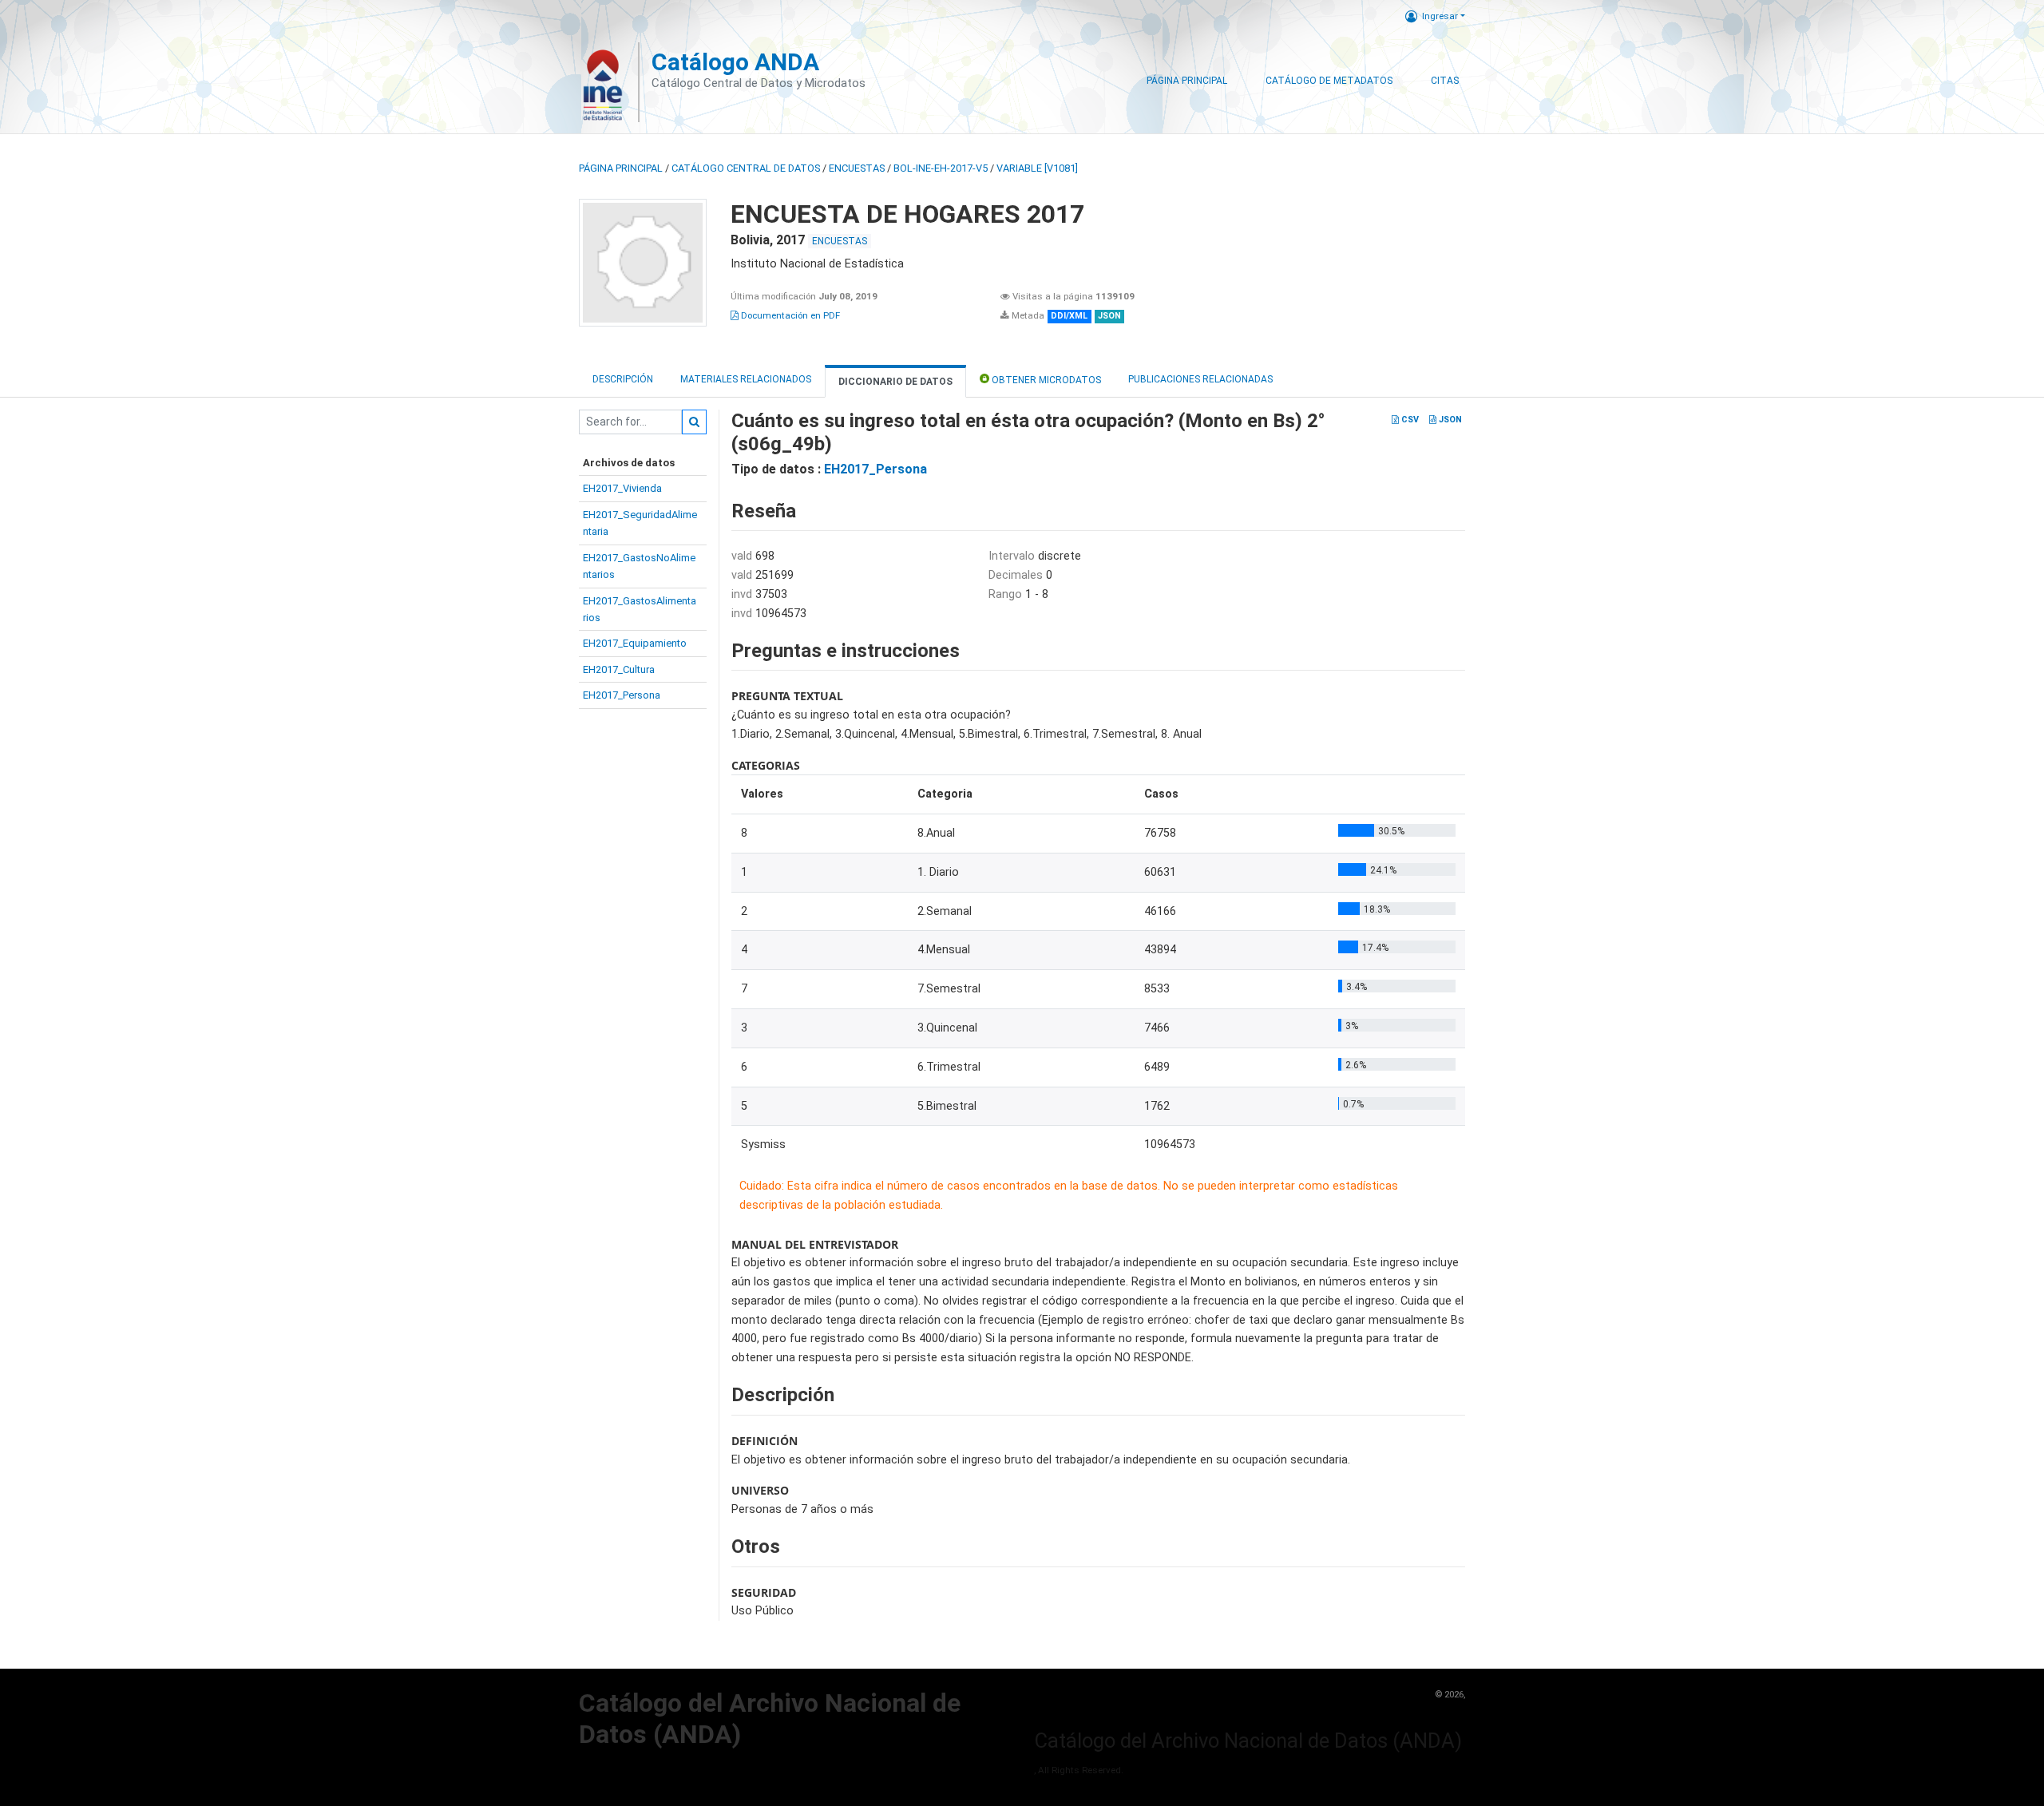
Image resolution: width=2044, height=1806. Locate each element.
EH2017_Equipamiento (635, 643)
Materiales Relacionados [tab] (746, 379)
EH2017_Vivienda (622, 488)
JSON (1449, 420)
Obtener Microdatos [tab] (1045, 380)
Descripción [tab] (623, 379)
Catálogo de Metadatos (1329, 81)
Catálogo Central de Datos (746, 168)
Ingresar (1440, 16)
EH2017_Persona (622, 695)
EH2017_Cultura (619, 669)
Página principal (621, 168)
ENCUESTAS (857, 168)
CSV (1409, 420)
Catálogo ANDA (735, 62)
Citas (1445, 81)
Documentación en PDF (789, 315)
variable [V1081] (1037, 168)
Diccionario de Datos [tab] (895, 382)
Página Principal (1187, 81)
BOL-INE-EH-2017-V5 (941, 168)
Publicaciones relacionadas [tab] (1200, 379)
